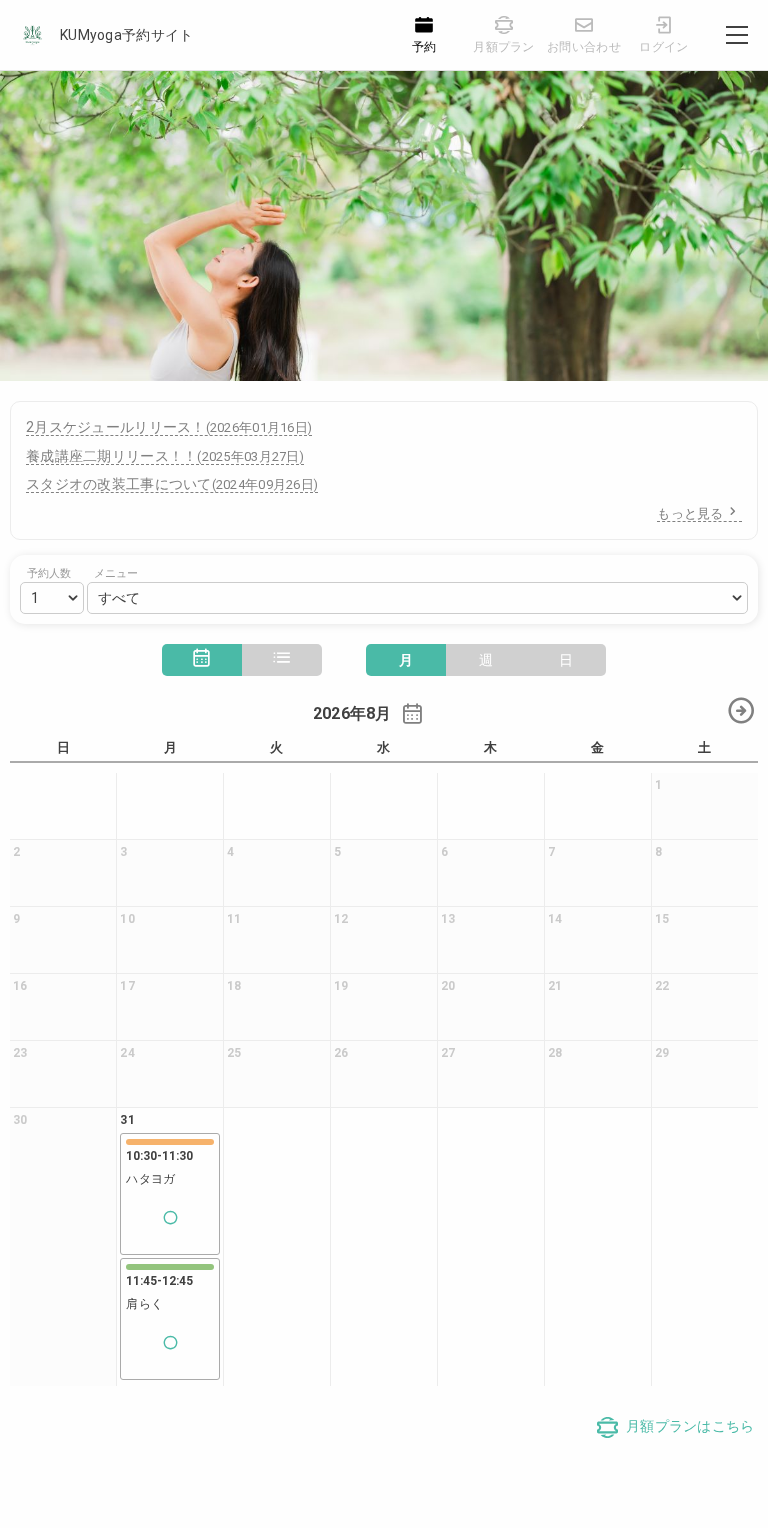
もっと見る (690, 513)
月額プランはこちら (690, 1426)
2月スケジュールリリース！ (169, 427)
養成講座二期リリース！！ (165, 456)
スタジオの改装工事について (172, 484)
